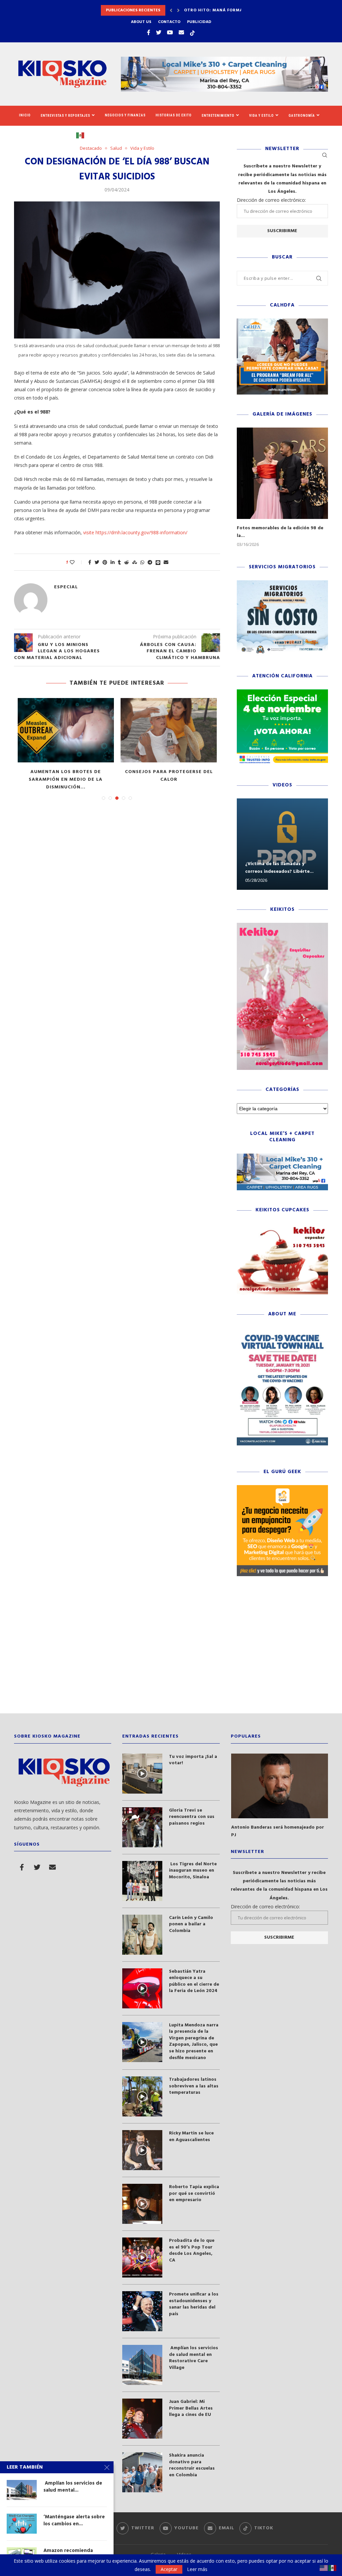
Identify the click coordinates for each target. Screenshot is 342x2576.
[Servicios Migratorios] (282, 583)
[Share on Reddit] (127, 562)
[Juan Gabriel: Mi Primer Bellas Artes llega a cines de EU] (142, 2419)
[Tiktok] (192, 32)
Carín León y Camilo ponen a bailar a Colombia (191, 1924)
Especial (66, 587)
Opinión (27, 135)
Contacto (169, 22)
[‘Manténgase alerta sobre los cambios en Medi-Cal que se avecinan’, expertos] (22, 2524)
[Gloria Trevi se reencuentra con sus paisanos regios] (142, 1827)
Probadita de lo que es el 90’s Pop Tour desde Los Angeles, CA (192, 2250)
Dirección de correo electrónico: (271, 200)
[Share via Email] (166, 562)
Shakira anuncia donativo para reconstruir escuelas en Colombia (192, 2465)
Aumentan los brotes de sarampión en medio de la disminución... (66, 780)
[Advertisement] (171, 1650)
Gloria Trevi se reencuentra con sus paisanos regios (192, 1817)
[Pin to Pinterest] (105, 562)
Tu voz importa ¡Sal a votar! (193, 1760)
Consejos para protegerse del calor (169, 776)
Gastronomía (302, 116)
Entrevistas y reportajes (65, 116)
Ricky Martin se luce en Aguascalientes (191, 2137)
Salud (116, 148)
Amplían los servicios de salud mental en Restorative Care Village (194, 2358)
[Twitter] (159, 32)
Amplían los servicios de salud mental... (73, 2487)
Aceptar (169, 2569)
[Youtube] (170, 32)
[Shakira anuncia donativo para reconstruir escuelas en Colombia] (142, 2472)
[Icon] (142, 1774)
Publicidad (199, 22)
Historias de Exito (174, 115)
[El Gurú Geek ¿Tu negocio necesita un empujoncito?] (282, 1488)
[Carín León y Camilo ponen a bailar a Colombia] (142, 1935)
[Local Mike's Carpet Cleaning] (282, 1157)
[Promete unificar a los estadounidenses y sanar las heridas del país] (142, 2311)
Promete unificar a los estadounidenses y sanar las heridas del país (194, 2304)
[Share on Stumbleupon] (135, 562)
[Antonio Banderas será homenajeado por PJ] (280, 1786)
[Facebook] (149, 32)
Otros (55, 135)
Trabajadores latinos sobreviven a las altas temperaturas (194, 2086)
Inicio (25, 115)
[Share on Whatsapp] (142, 562)
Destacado (91, 148)
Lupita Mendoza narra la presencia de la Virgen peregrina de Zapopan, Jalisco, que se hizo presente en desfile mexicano (194, 2042)
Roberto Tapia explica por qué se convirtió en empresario (194, 2194)
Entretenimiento (218, 116)
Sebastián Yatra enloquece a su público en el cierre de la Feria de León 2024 (194, 1981)
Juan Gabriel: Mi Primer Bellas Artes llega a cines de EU (191, 2408)
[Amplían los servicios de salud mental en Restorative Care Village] (142, 2365)
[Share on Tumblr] (119, 562)
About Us (141, 22)
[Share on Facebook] (90, 562)
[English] (324, 2567)
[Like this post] (77, 562)
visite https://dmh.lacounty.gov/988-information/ (135, 532)
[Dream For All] (282, 322)
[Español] (83, 135)
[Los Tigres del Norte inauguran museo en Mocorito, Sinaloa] (142, 1881)
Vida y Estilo (262, 116)
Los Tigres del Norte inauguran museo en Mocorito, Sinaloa (193, 1871)
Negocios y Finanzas (125, 115)
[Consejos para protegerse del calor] (169, 730)
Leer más (197, 2569)
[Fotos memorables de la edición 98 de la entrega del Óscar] (282, 473)
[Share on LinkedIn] (113, 562)
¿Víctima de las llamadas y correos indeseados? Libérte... (279, 868)
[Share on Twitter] (97, 562)
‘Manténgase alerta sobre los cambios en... (74, 2520)
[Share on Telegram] (150, 562)
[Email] (181, 32)
